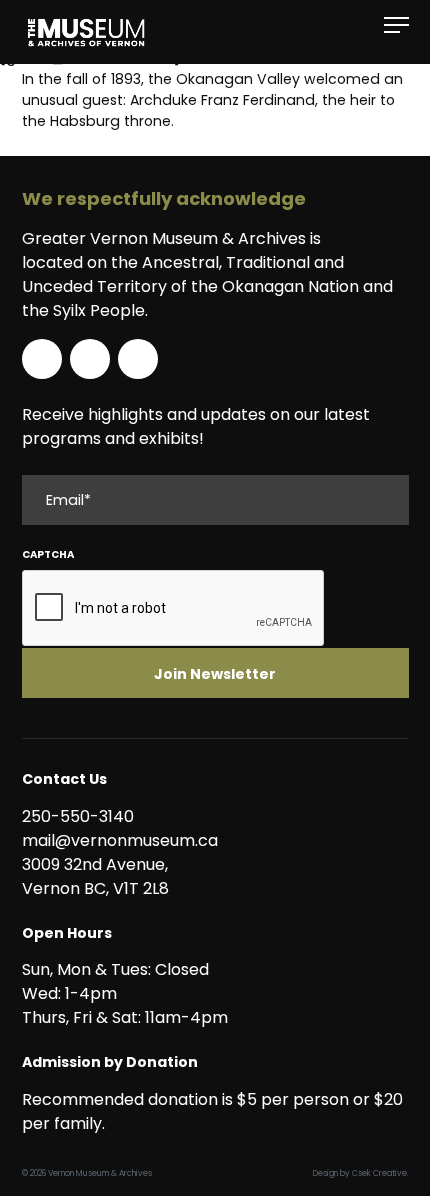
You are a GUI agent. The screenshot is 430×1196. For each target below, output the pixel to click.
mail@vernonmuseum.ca (120, 840)
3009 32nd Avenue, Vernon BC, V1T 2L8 (99, 876)
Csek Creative (379, 1173)
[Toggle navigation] (396, 25)
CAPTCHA (48, 554)
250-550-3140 (78, 816)
